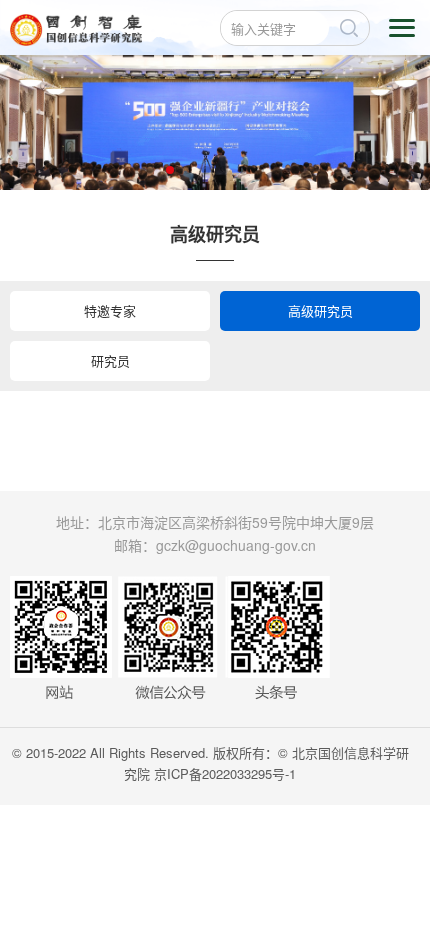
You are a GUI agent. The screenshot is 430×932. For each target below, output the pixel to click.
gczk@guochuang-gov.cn (236, 545)
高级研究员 (320, 310)
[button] (170, 170)
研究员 (110, 360)
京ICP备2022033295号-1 (225, 773)
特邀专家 (110, 310)
